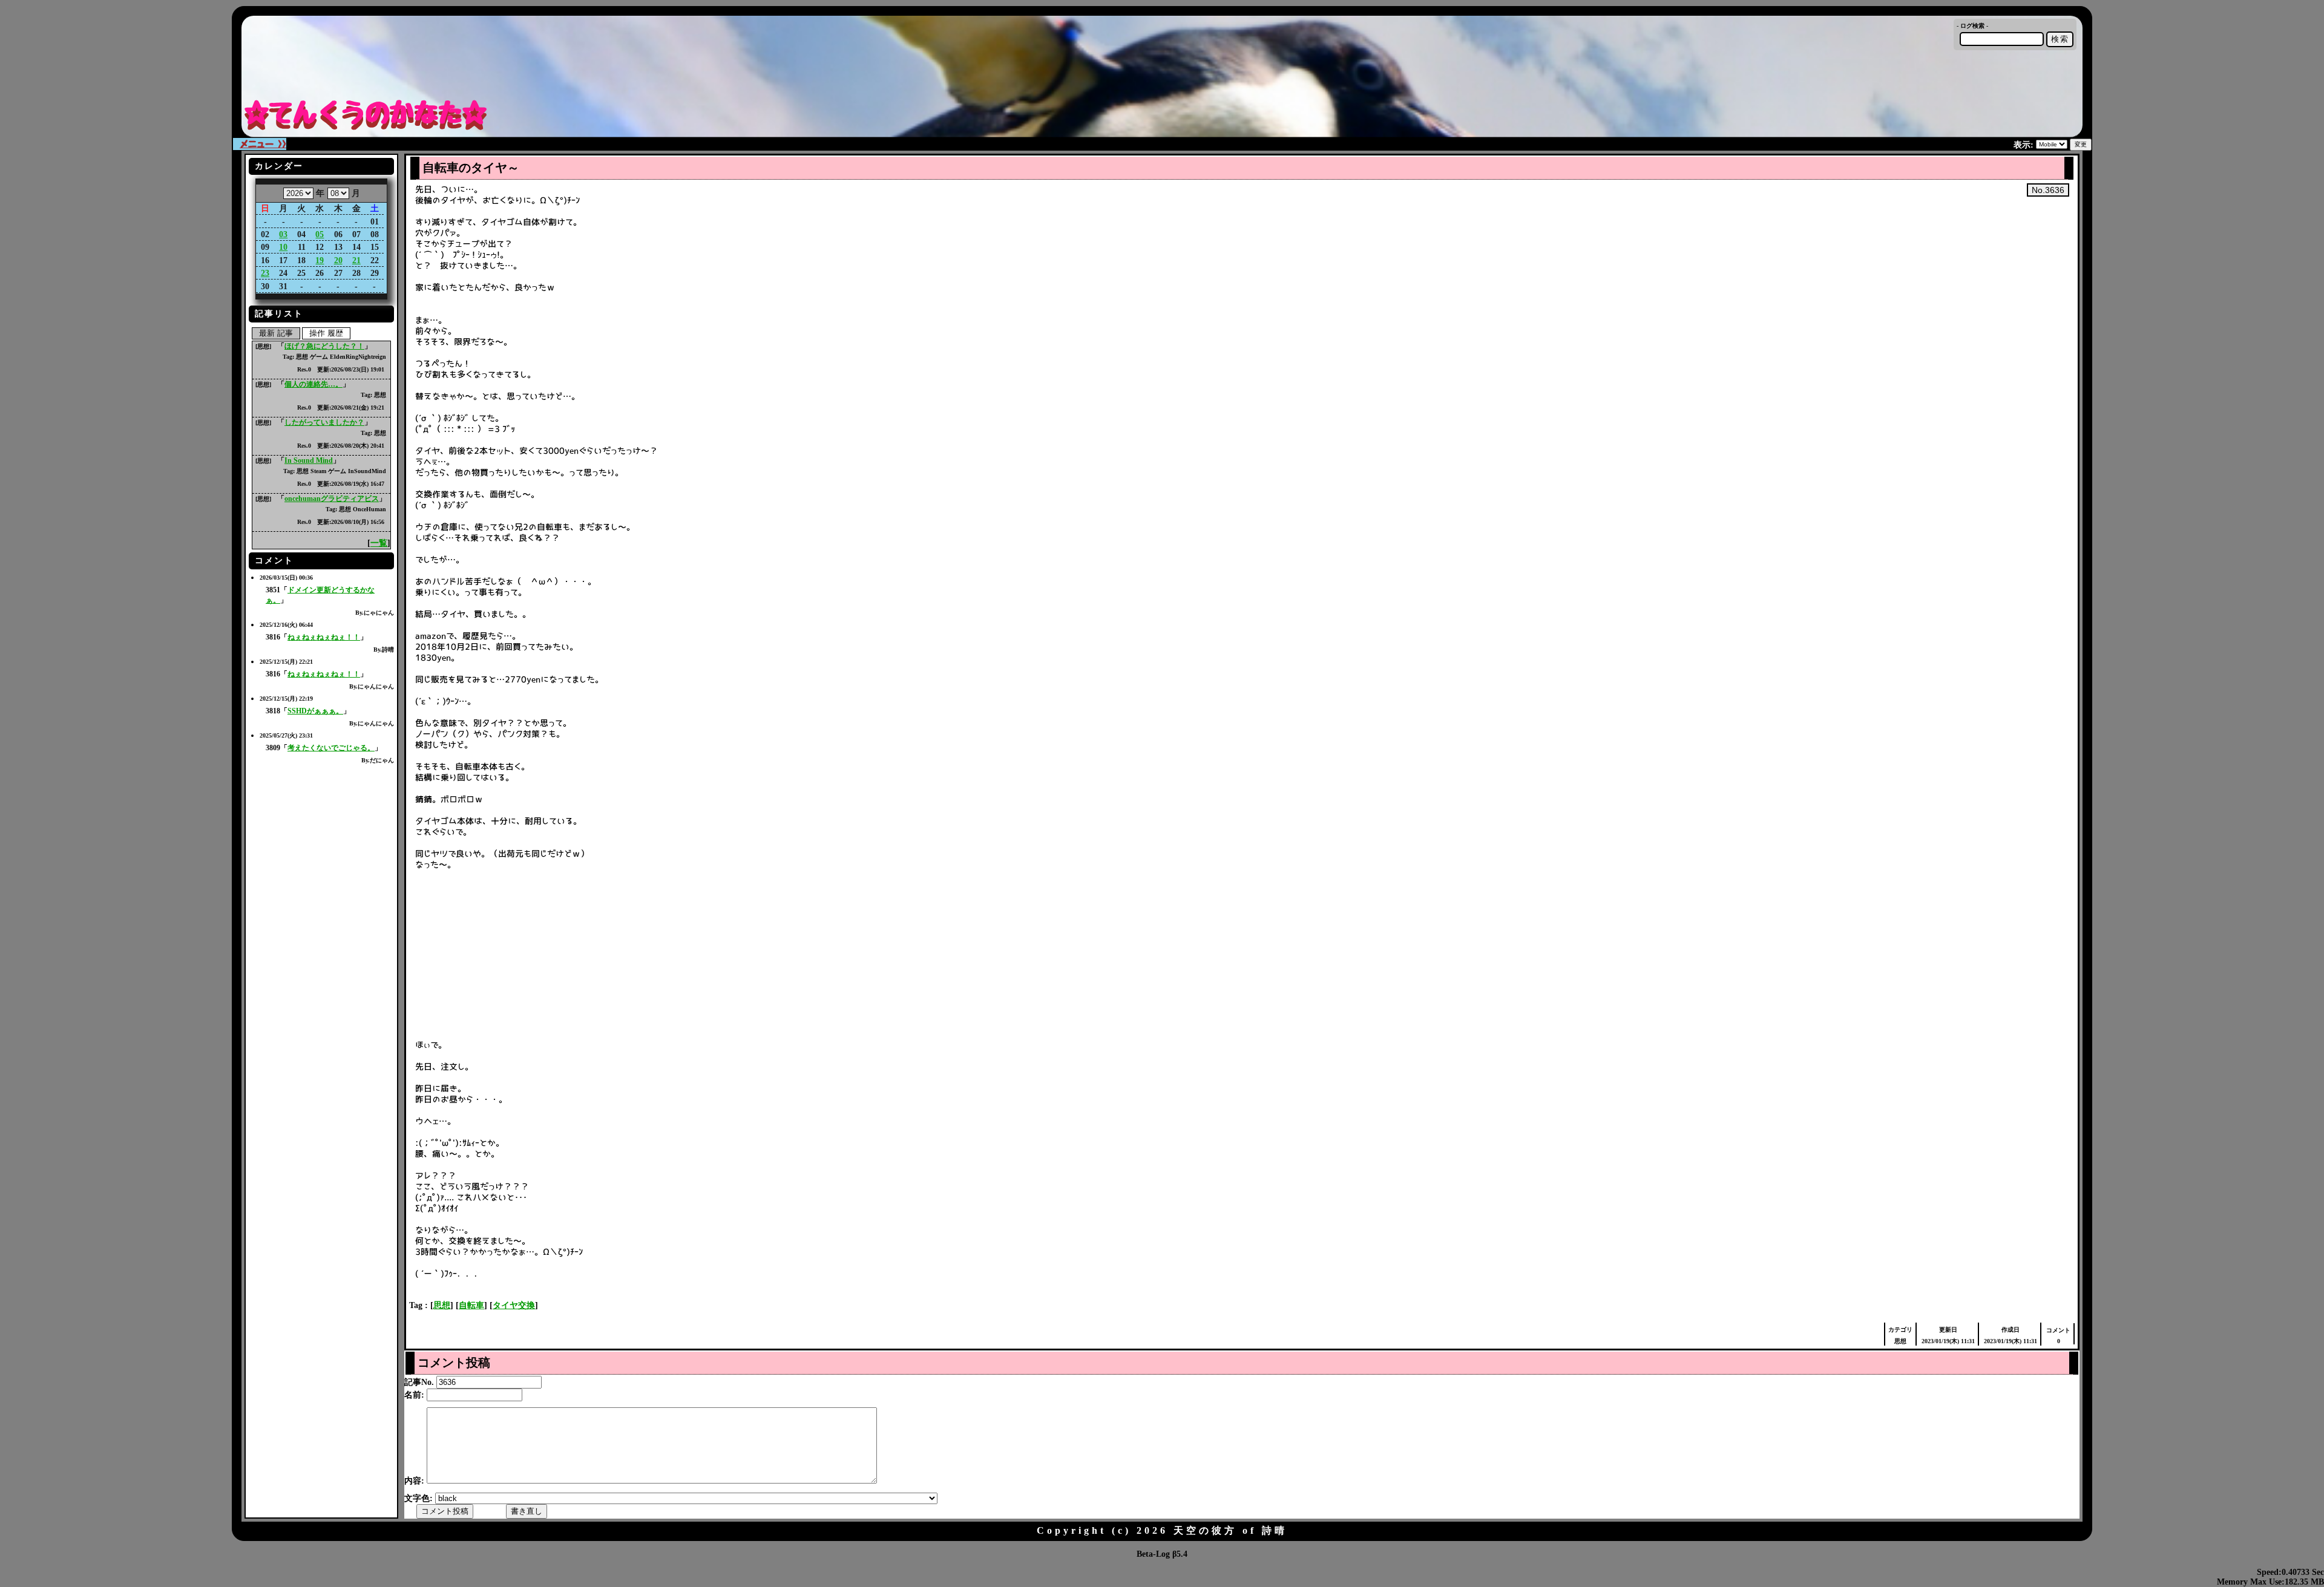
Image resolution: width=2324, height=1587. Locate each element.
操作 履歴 (326, 333)
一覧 (379, 543)
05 (320, 234)
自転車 (471, 1305)
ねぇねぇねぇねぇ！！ (324, 637)
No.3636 (2048, 190)
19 (320, 260)
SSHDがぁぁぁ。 (315, 711)
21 (356, 260)
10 (283, 247)
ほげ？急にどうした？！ (324, 346)
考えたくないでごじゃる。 (331, 748)
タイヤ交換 (514, 1305)
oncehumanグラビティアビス (332, 499)
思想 (442, 1305)
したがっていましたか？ (324, 422)
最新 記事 (276, 333)
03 (283, 234)
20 (338, 260)
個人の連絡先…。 (313, 384)
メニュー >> (263, 144)
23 (265, 273)
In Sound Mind (309, 460)
